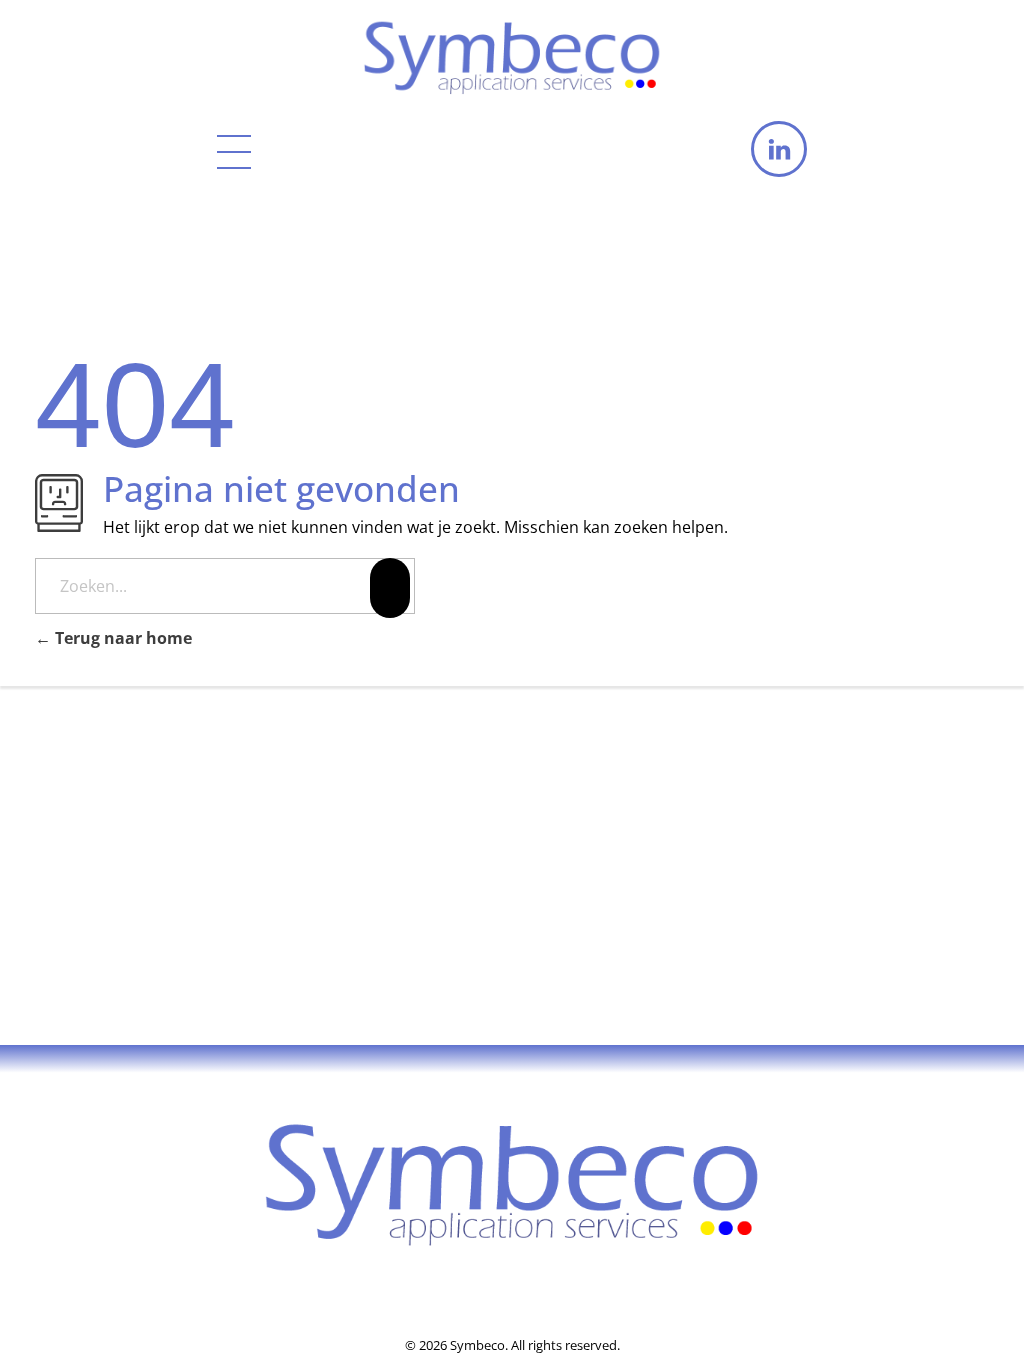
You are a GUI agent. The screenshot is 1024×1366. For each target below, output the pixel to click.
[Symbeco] (512, 52)
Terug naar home (121, 638)
